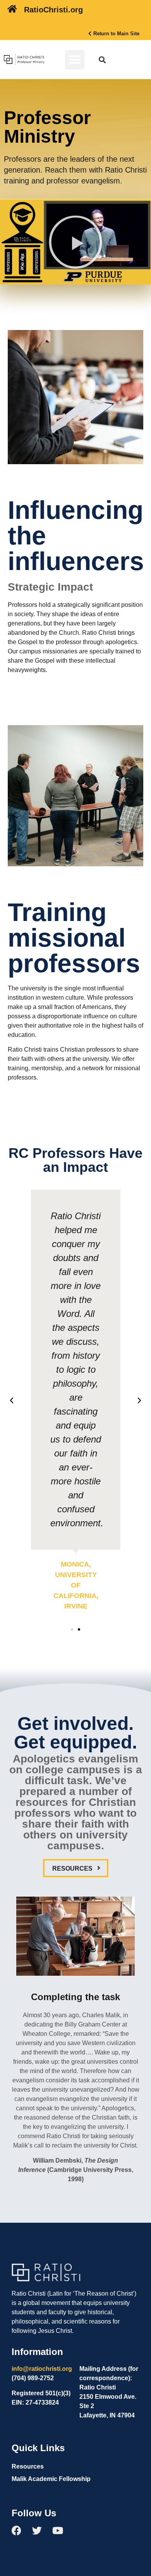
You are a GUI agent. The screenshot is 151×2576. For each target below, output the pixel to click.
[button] (75, 60)
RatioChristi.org (53, 10)
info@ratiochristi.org (42, 2369)
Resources (28, 2466)
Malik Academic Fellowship (51, 2479)
